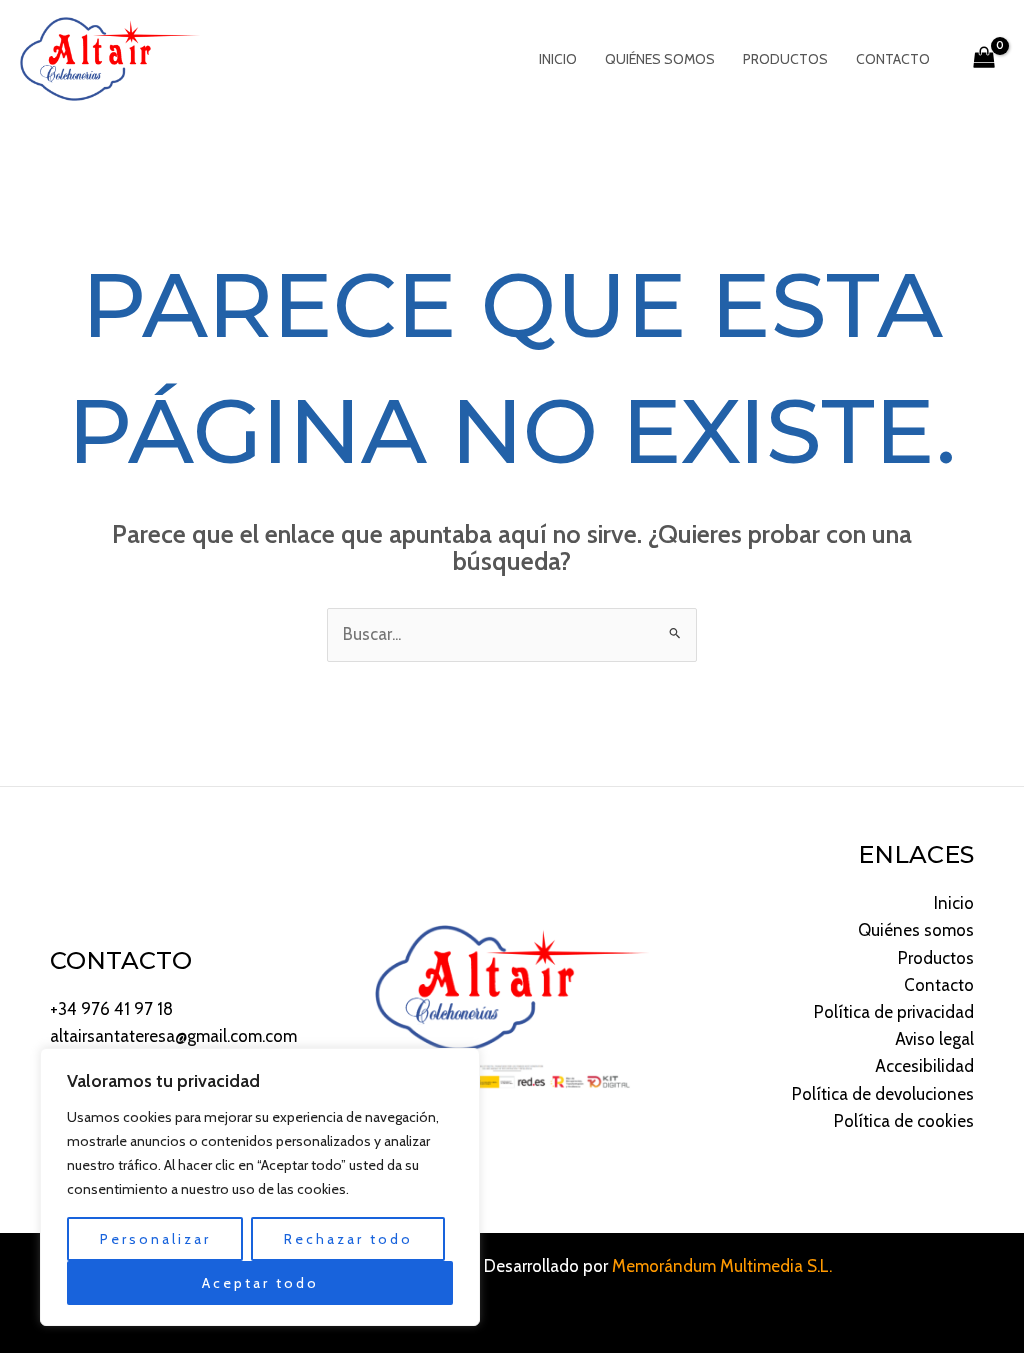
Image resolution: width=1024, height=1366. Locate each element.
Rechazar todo (348, 1239)
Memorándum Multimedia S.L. (722, 1266)
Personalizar (155, 1239)
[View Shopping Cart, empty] (984, 59)
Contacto (893, 59)
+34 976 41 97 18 (111, 1009)
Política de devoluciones (883, 1094)
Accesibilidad (924, 1066)
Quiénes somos (660, 59)
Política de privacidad (894, 1012)
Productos (785, 59)
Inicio (558, 59)
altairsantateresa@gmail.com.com (173, 1036)
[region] (260, 1187)
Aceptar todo (260, 1283)
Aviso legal (934, 1039)
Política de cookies (904, 1121)
